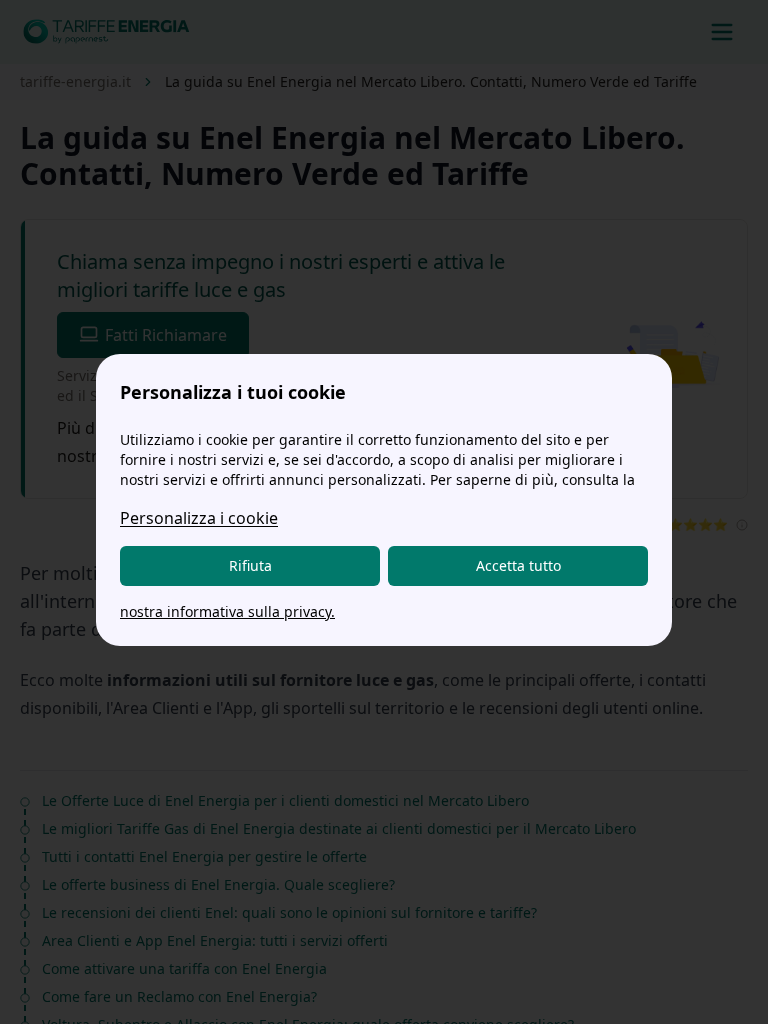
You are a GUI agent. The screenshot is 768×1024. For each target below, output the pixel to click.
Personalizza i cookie (199, 518)
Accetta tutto (518, 565)
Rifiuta (250, 565)
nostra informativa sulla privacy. (227, 611)
